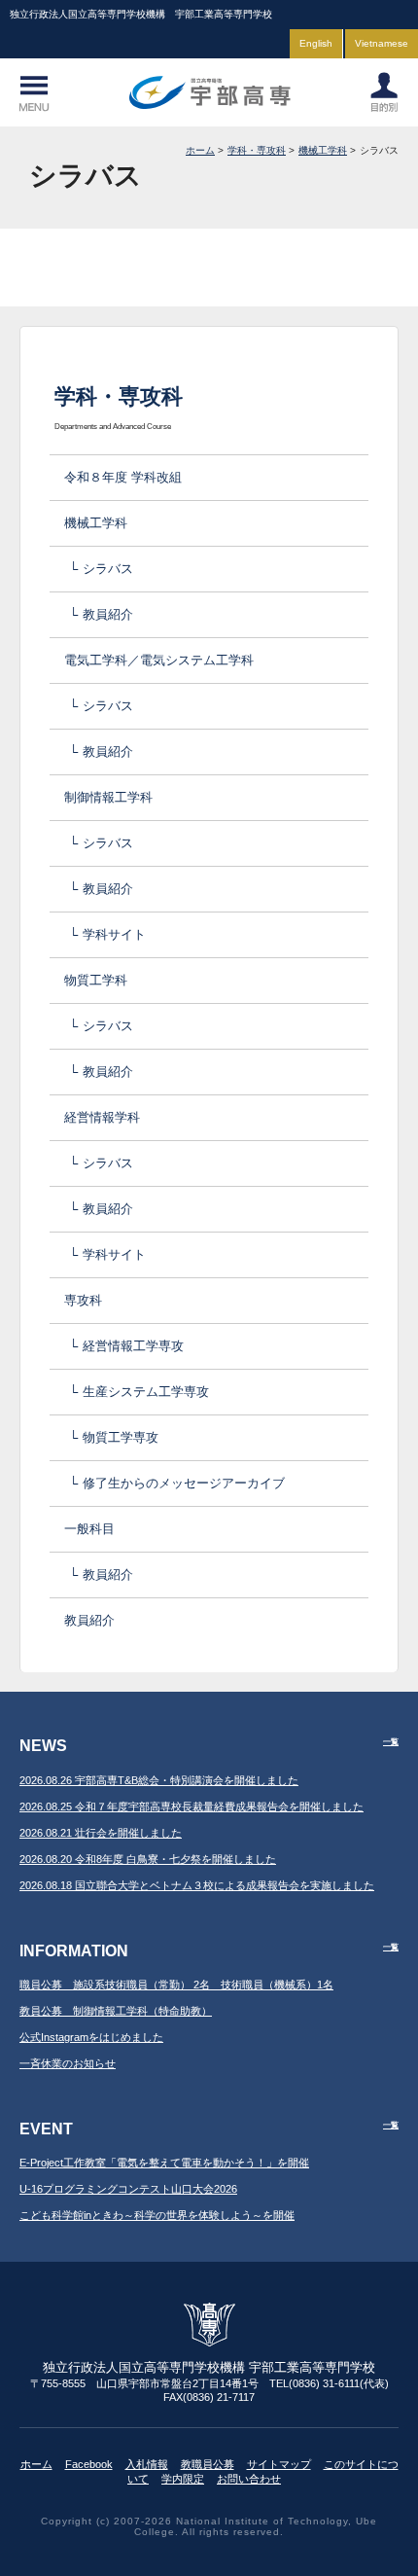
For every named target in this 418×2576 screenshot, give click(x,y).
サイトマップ (279, 2464)
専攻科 (83, 1300)
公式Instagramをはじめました (91, 2037)
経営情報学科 (102, 1117)
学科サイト (114, 934)
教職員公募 (208, 2464)
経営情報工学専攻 (133, 1346)
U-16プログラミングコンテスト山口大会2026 (128, 2189)
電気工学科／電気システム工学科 (159, 660)
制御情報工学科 (108, 797)
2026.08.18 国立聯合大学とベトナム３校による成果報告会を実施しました (197, 1885)
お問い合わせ (249, 2479)
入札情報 (147, 2464)
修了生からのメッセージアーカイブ (184, 1483)
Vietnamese (382, 43)
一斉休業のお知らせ (68, 2063)
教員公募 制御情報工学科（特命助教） (116, 2011)
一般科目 (89, 1529)
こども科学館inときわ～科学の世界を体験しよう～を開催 (157, 2215)
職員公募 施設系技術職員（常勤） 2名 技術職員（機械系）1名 (176, 1985)
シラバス (108, 569)
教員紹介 (108, 614)
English (316, 43)
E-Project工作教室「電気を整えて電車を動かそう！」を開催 (164, 2163)
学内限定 (183, 2479)
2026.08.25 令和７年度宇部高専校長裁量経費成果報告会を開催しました (192, 1807)
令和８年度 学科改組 (123, 477)
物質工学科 (96, 980)
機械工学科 (323, 150)
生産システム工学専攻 (146, 1392)
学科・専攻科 (257, 150)
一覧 (391, 1742)
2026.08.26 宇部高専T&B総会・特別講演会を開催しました (159, 1780)
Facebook (89, 2464)
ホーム (200, 150)
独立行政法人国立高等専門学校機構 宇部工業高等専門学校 (209, 92)
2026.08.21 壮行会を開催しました (101, 1833)
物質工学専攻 (121, 1437)
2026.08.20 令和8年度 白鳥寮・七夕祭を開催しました (148, 1859)
